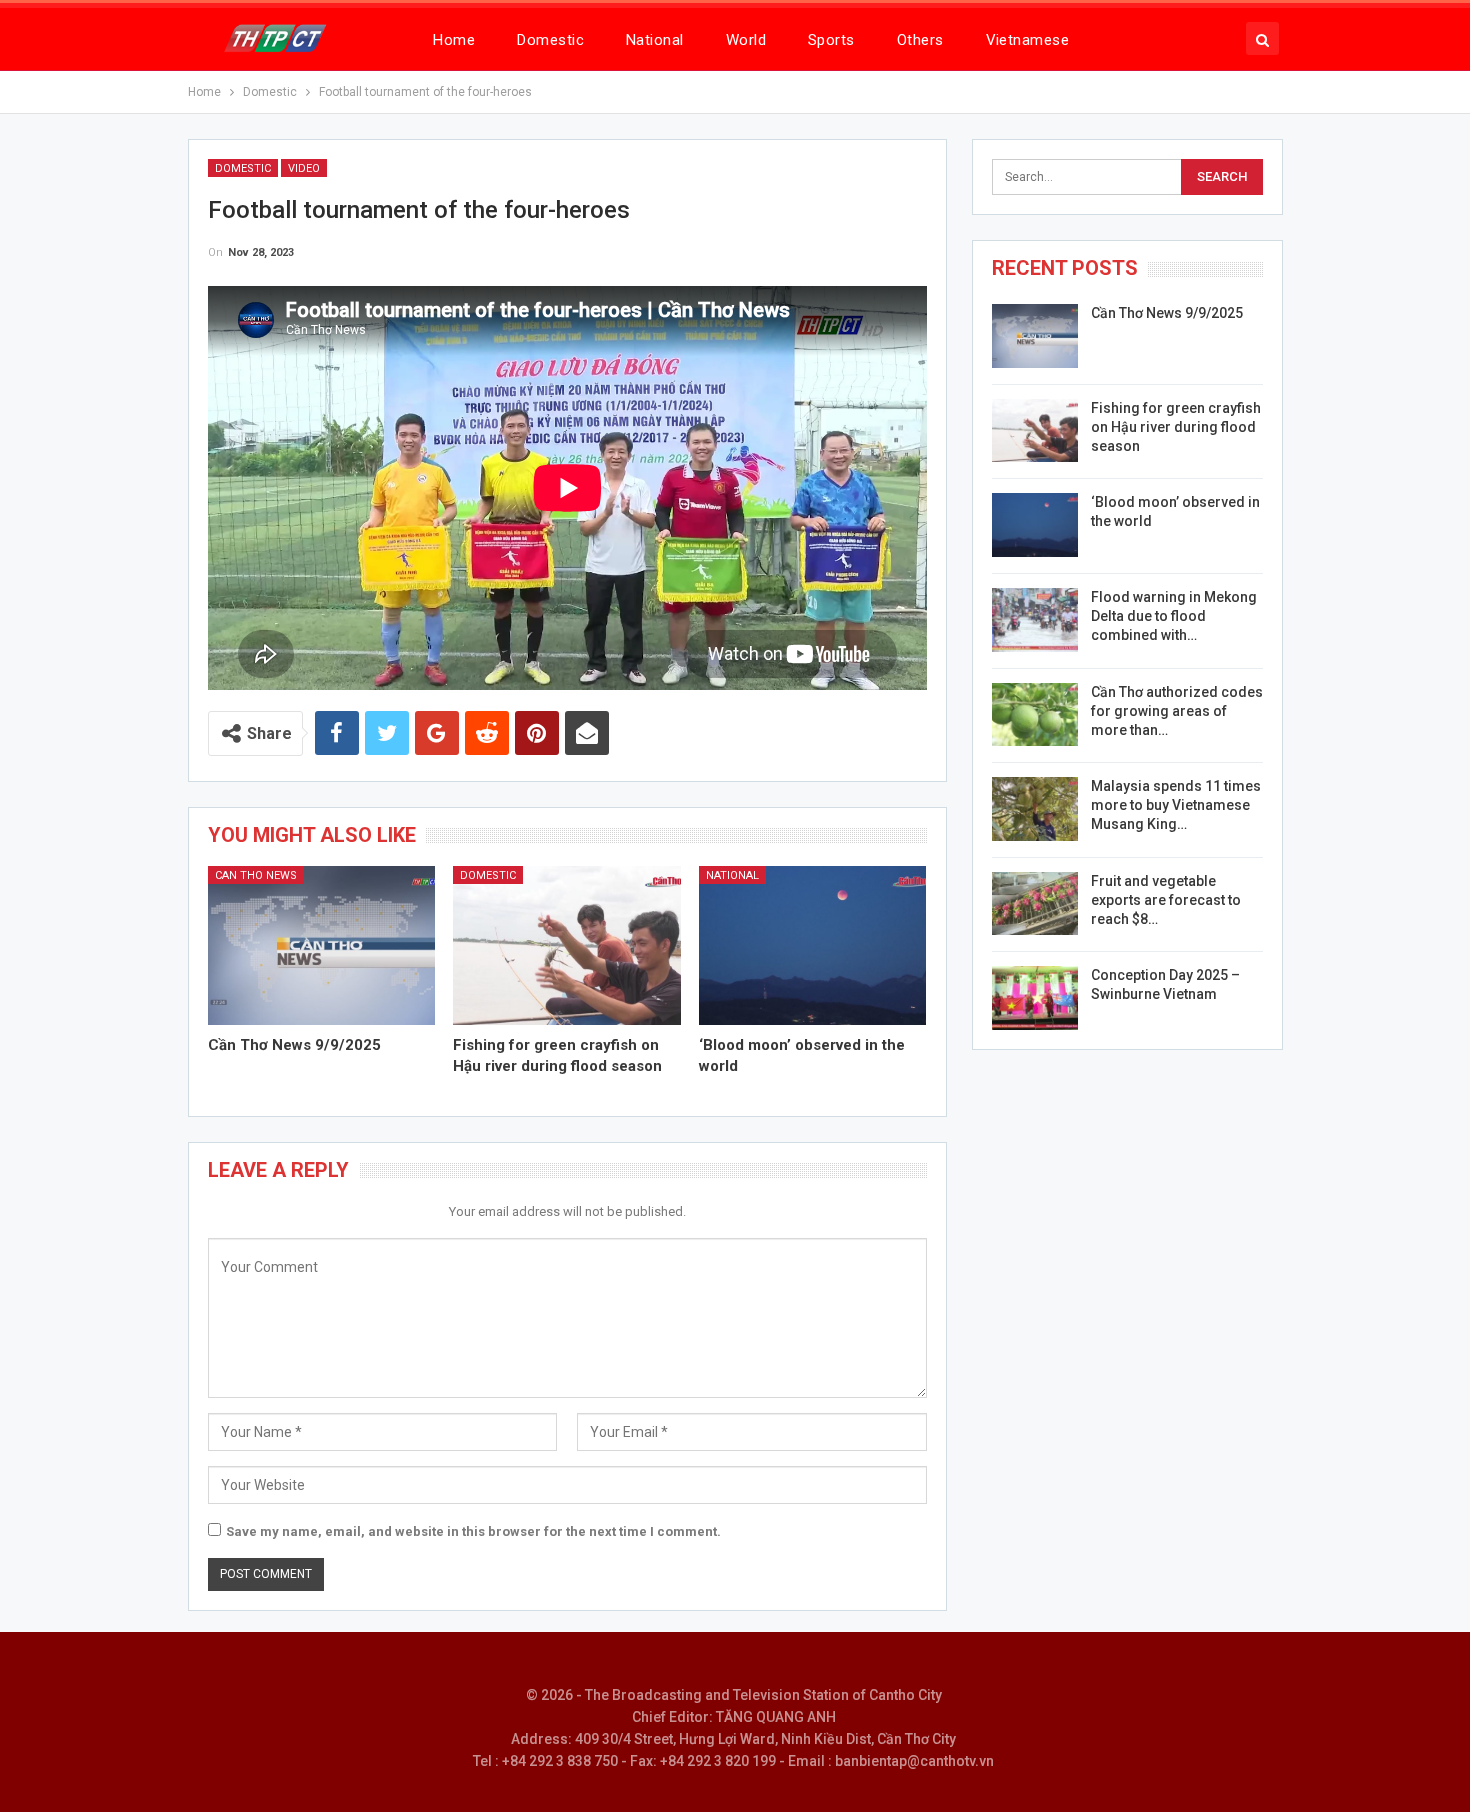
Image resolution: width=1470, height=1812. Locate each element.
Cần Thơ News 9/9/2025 (1167, 313)
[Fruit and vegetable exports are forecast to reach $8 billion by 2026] (1035, 904)
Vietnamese (1028, 40)
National (655, 40)
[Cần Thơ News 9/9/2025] (322, 945)
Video (304, 168)
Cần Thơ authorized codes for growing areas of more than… (1177, 711)
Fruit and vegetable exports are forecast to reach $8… (1166, 900)
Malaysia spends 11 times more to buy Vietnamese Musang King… (1176, 805)
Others (920, 40)
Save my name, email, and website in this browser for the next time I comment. (473, 1531)
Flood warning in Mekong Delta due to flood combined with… (1174, 616)
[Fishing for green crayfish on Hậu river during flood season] (567, 945)
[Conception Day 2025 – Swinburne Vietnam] (1035, 998)
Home (454, 40)
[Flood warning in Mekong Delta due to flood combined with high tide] (1035, 620)
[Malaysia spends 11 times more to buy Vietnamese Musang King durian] (1035, 809)
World (746, 40)
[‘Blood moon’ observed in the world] (813, 945)
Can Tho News (256, 875)
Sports (831, 40)
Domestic (550, 40)
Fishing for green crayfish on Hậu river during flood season (1176, 427)
